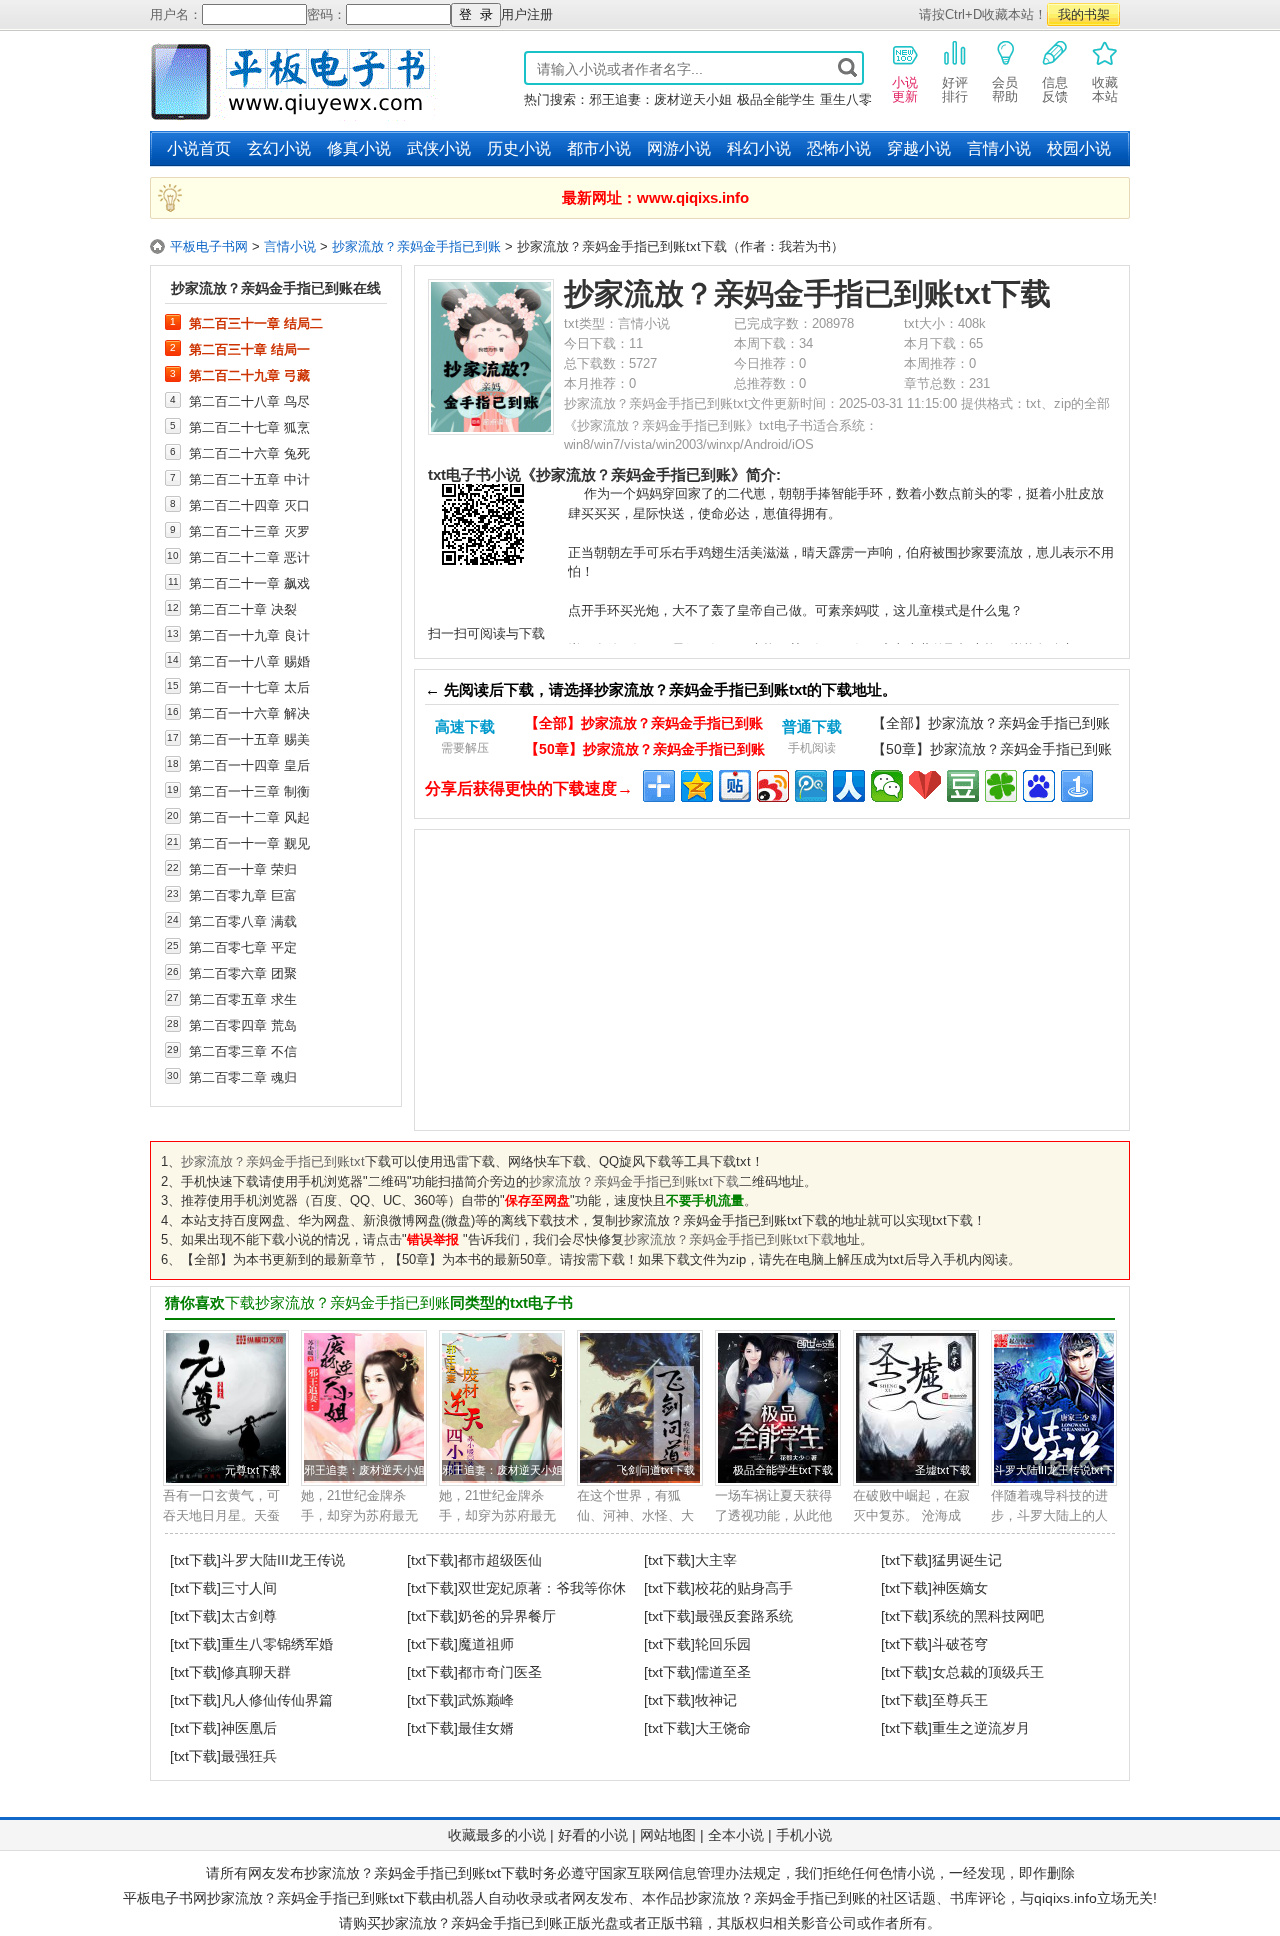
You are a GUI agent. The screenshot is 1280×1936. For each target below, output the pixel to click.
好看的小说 (593, 1835)
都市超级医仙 (500, 1560)
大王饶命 (723, 1728)
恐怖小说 (839, 148)
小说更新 (905, 89)
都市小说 (599, 148)
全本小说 (736, 1835)
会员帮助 (1005, 89)
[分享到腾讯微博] (811, 786)
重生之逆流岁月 (981, 1728)
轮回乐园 (723, 1644)
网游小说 (679, 148)
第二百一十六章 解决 (249, 713)
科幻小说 (759, 148)
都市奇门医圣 (500, 1672)
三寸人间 (249, 1588)
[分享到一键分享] (1077, 786)
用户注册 (527, 14)
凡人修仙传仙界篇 (277, 1700)
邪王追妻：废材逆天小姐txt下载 (381, 1470)
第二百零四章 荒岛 (243, 1025)
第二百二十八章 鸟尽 (249, 401)
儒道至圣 (723, 1672)
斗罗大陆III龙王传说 (283, 1560)
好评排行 (955, 89)
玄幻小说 (279, 148)
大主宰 (716, 1560)
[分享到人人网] (849, 786)
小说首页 (199, 148)
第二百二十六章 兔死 (249, 453)
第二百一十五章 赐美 (249, 739)
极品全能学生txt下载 (783, 1470)
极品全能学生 (776, 99)
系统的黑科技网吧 (988, 1616)
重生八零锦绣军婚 (277, 1644)
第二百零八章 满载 (243, 921)
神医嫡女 (960, 1588)
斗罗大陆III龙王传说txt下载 (1059, 1470)
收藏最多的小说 (497, 1835)
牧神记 (716, 1700)
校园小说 (1079, 148)
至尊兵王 (960, 1700)
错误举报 (433, 1239)
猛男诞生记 (967, 1560)
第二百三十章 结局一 (249, 349)
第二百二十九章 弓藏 (249, 375)
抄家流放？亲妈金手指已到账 (416, 246)
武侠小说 (439, 148)
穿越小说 (919, 148)
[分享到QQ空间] (697, 786)
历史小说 (519, 148)
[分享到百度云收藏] (925, 786)
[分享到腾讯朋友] (1001, 786)
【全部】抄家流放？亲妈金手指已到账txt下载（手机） (991, 725)
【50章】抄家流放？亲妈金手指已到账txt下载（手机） (992, 751)
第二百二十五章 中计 (249, 479)
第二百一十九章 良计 (249, 635)
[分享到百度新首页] (1039, 786)
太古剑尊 (249, 1616)
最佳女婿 (486, 1728)
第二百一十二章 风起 (249, 817)
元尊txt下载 (253, 1470)
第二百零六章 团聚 (243, 973)
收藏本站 (1105, 89)
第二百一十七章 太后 (249, 687)
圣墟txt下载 (943, 1470)
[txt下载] (195, 1560)
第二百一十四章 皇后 (249, 765)
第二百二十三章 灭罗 (249, 531)
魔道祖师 (486, 1644)
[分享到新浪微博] (773, 786)
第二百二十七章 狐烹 (249, 427)
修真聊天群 (256, 1672)
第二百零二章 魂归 (243, 1077)
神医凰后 (249, 1728)
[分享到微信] (887, 786)
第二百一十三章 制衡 (249, 791)
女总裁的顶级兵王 (988, 1672)
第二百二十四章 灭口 (249, 505)
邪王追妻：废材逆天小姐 (660, 99)
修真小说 (359, 148)
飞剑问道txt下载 (656, 1470)
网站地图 (668, 1835)
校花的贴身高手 (744, 1588)
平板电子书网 (209, 246)
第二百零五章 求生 (243, 999)
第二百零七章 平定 (243, 947)
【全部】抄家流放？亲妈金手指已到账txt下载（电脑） (644, 725)
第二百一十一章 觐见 (249, 843)
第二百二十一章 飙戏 (249, 583)
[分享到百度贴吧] (735, 786)
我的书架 (1084, 14)
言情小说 (999, 148)
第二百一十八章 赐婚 (249, 661)
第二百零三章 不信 (243, 1051)
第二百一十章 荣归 (243, 869)
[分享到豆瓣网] (963, 786)
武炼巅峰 (486, 1700)
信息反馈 (1055, 89)
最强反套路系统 (744, 1616)
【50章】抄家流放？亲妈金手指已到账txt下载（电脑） (645, 751)
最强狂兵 (249, 1756)
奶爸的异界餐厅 (507, 1616)
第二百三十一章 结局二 (256, 323)
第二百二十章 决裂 (243, 609)
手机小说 (804, 1835)
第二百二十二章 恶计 (249, 557)
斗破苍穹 (960, 1644)
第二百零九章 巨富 (243, 895)
